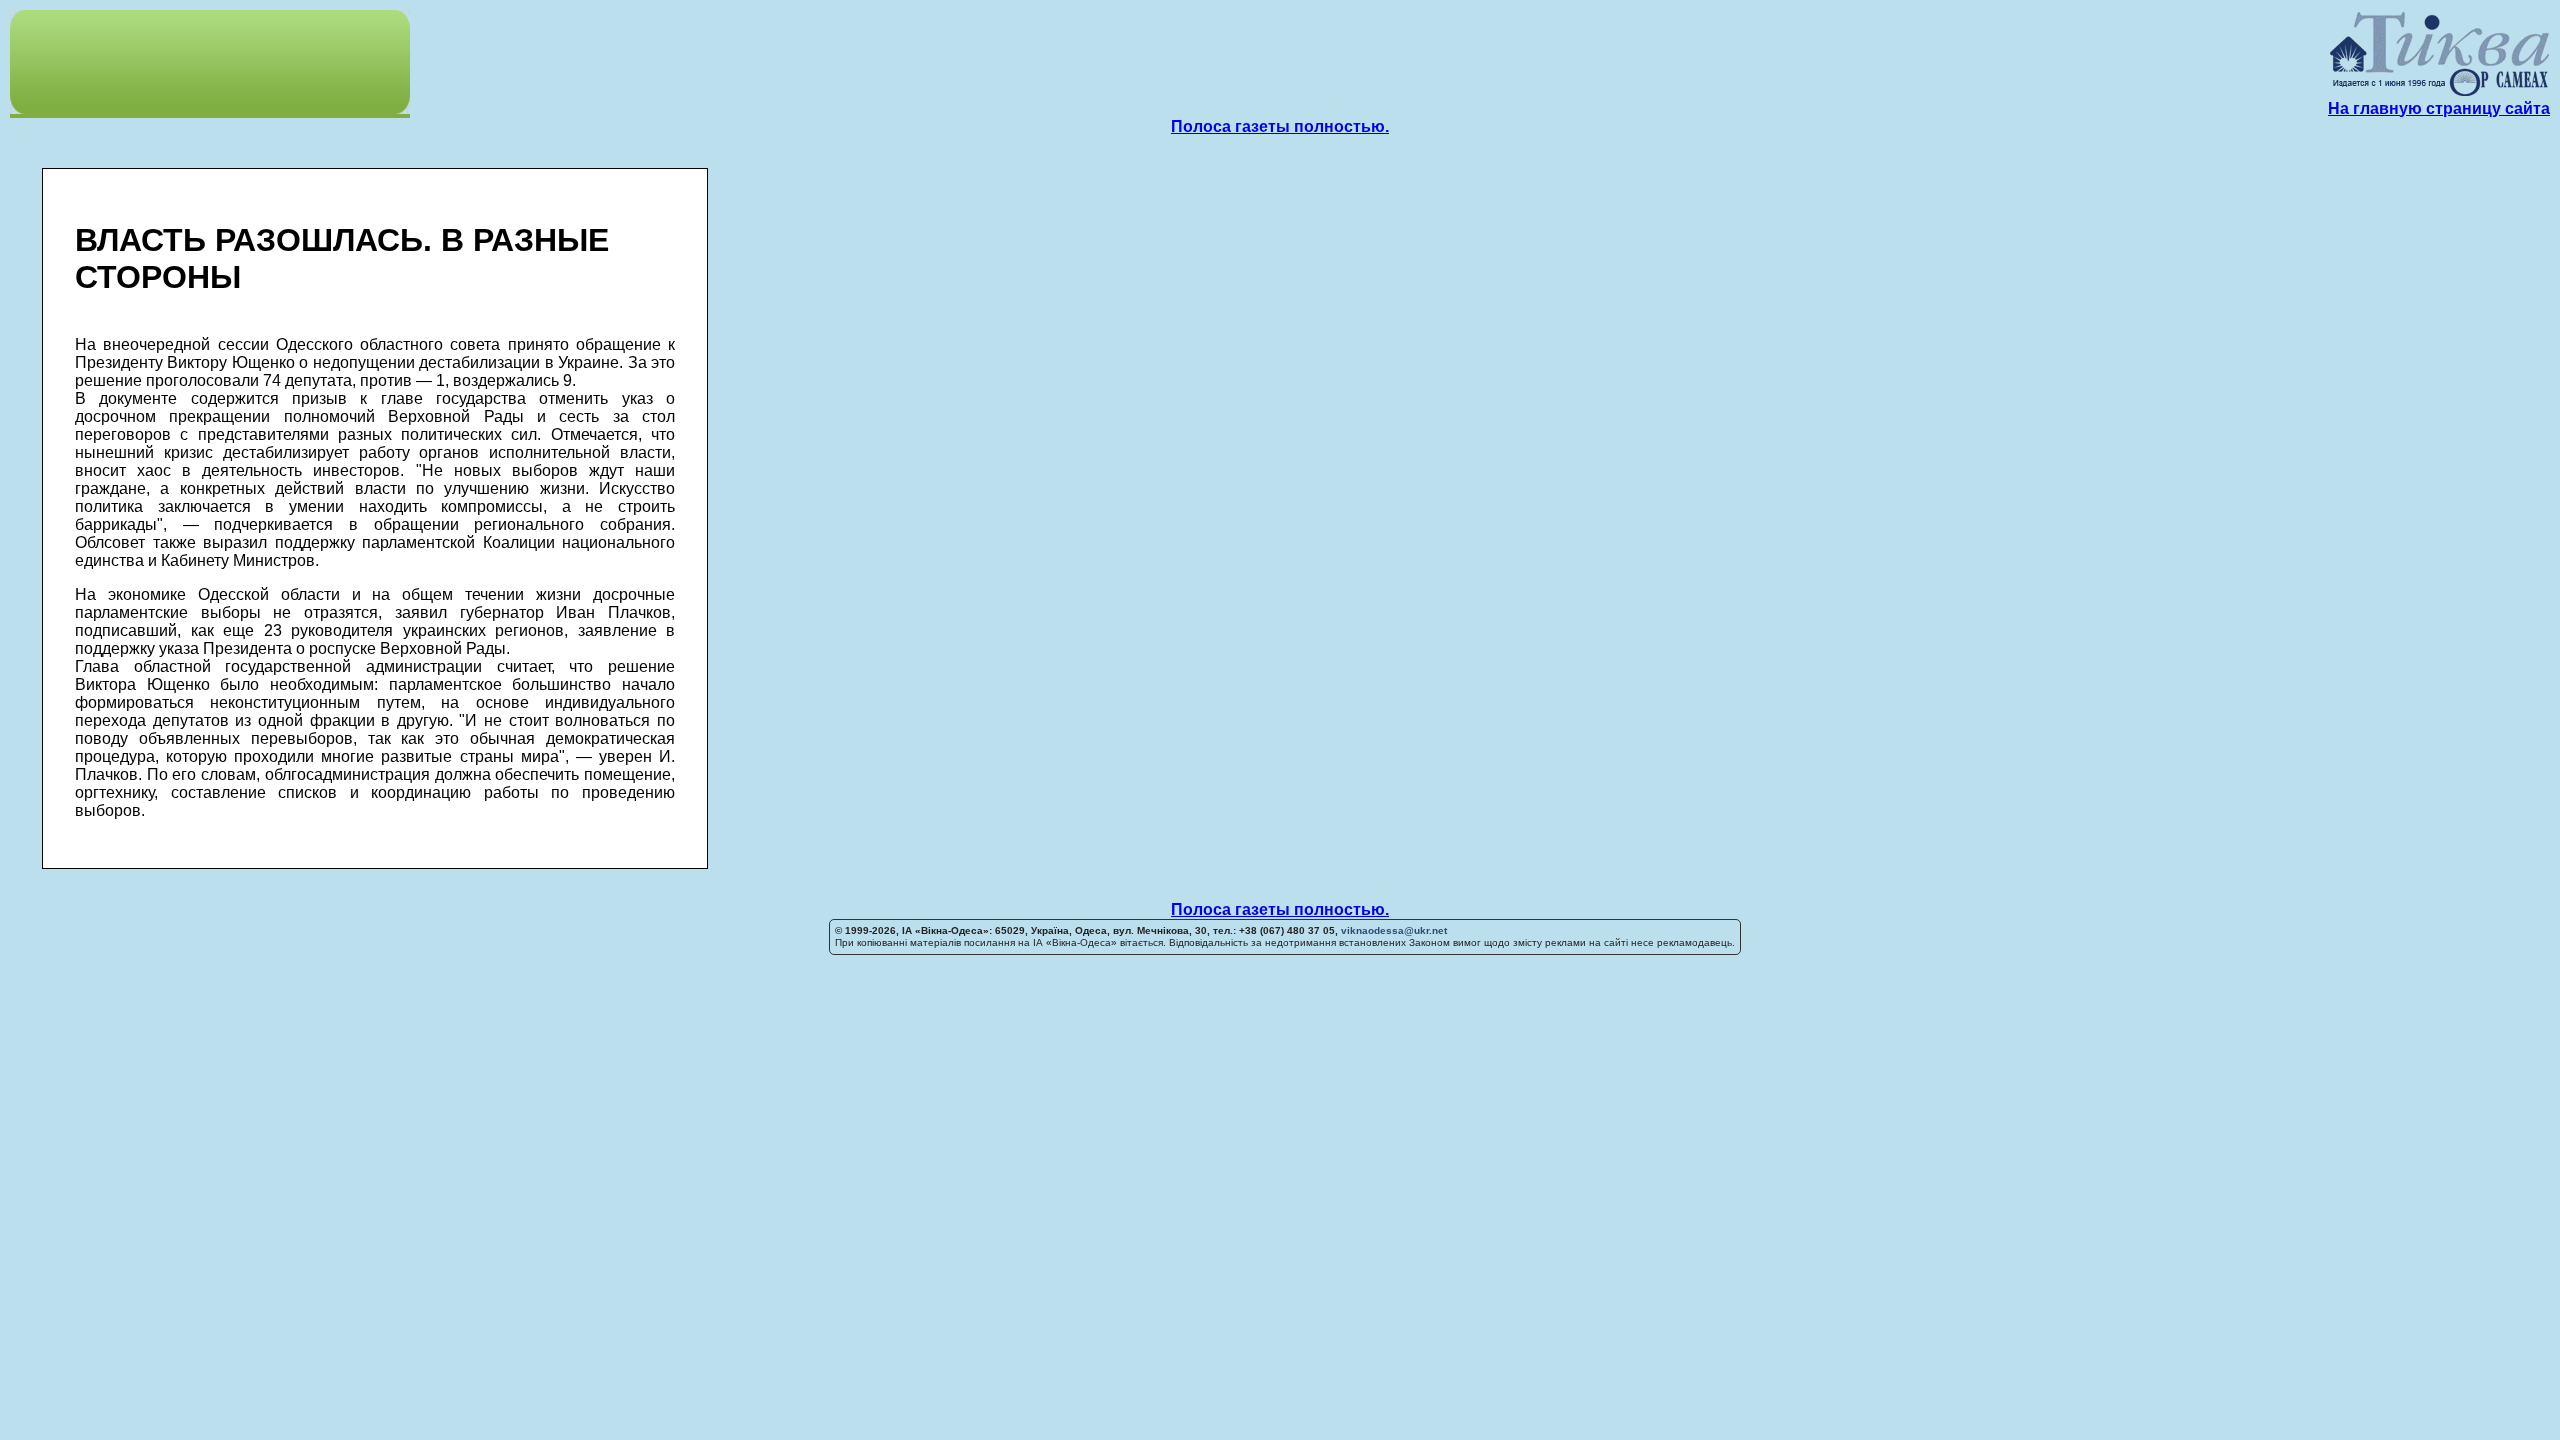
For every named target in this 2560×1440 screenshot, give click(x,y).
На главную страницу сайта (2439, 108)
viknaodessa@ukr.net (1394, 930)
